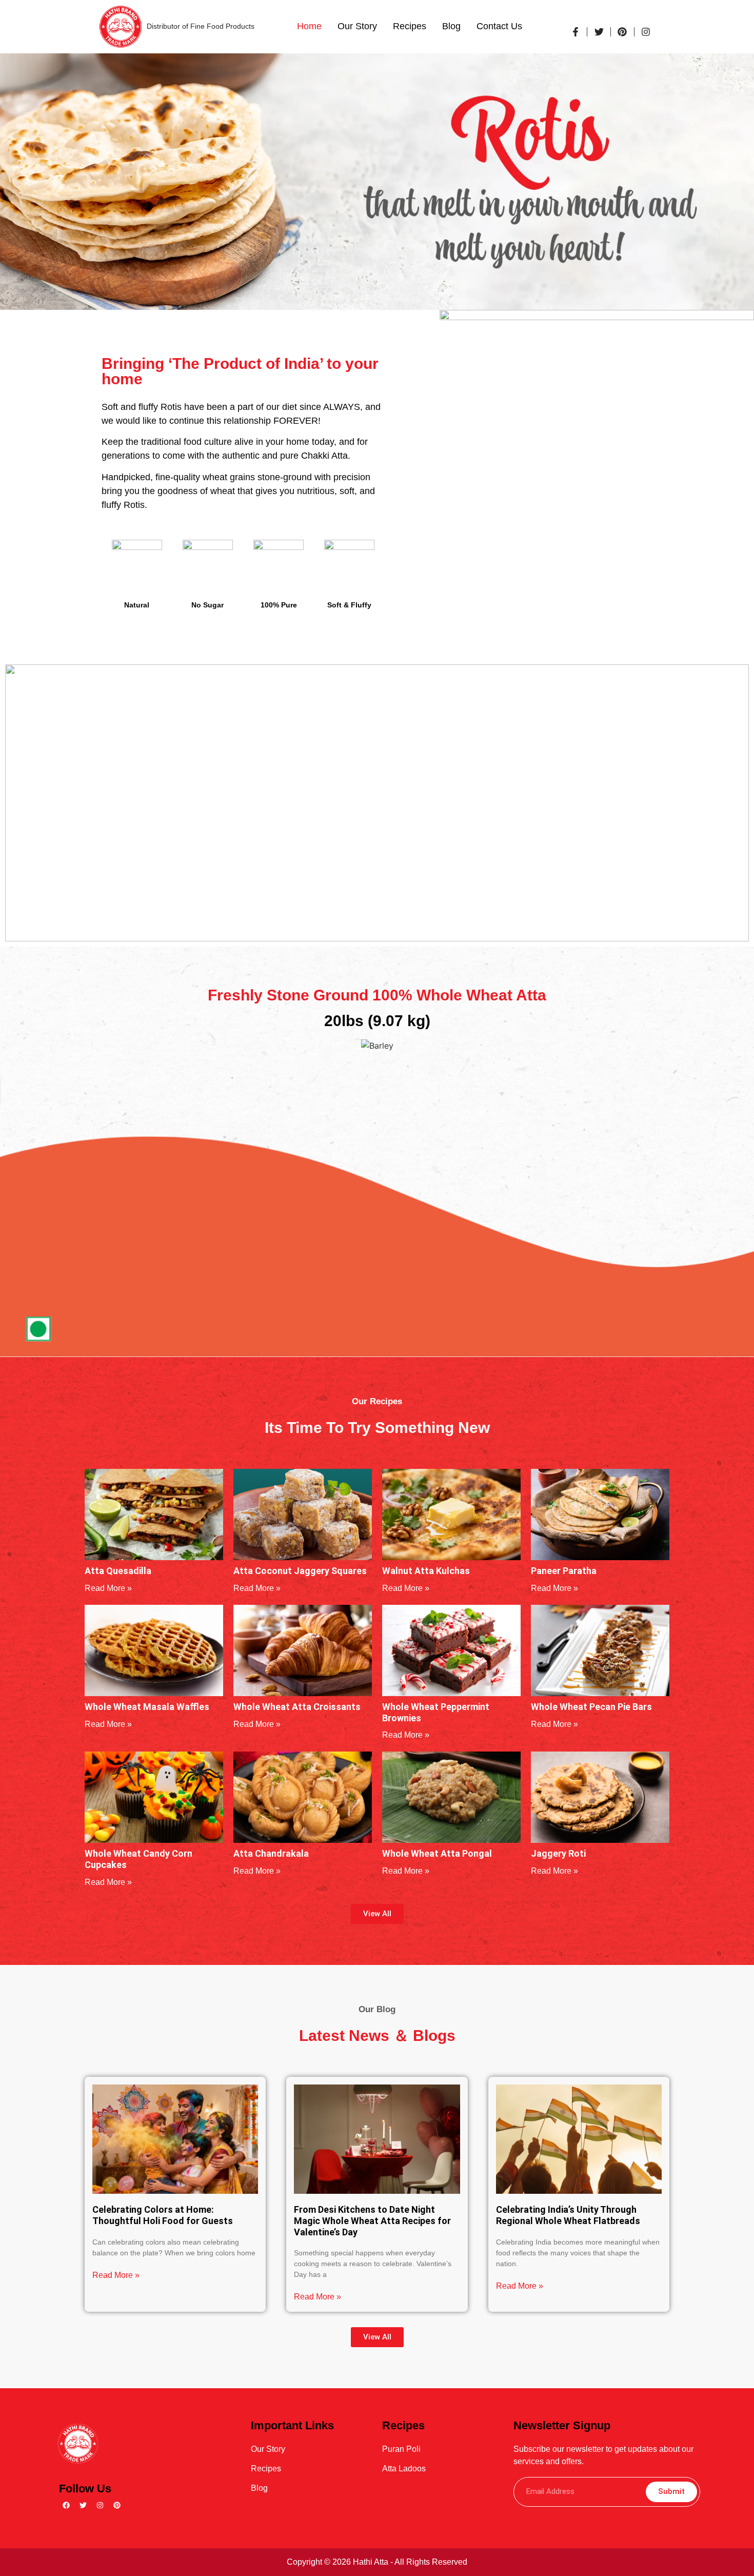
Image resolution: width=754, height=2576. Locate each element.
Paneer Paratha (564, 1571)
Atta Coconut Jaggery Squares (300, 1571)
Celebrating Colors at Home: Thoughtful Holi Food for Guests (163, 2215)
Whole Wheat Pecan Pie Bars (591, 1707)
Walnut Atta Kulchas (426, 1571)
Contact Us (499, 26)
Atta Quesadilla (118, 1571)
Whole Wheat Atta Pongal (437, 1853)
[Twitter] (83, 2505)
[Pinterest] (117, 2505)
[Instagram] (100, 2505)
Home (309, 26)
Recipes (410, 26)
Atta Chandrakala (271, 1853)
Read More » (108, 1588)
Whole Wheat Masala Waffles (147, 1707)
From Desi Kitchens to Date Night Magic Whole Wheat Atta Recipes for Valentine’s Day (372, 2220)
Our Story (357, 26)
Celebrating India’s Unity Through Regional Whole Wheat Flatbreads (568, 2215)
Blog (451, 26)
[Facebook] (66, 2505)
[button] (377, 1914)
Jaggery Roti (558, 1853)
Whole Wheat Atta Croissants (297, 1707)
